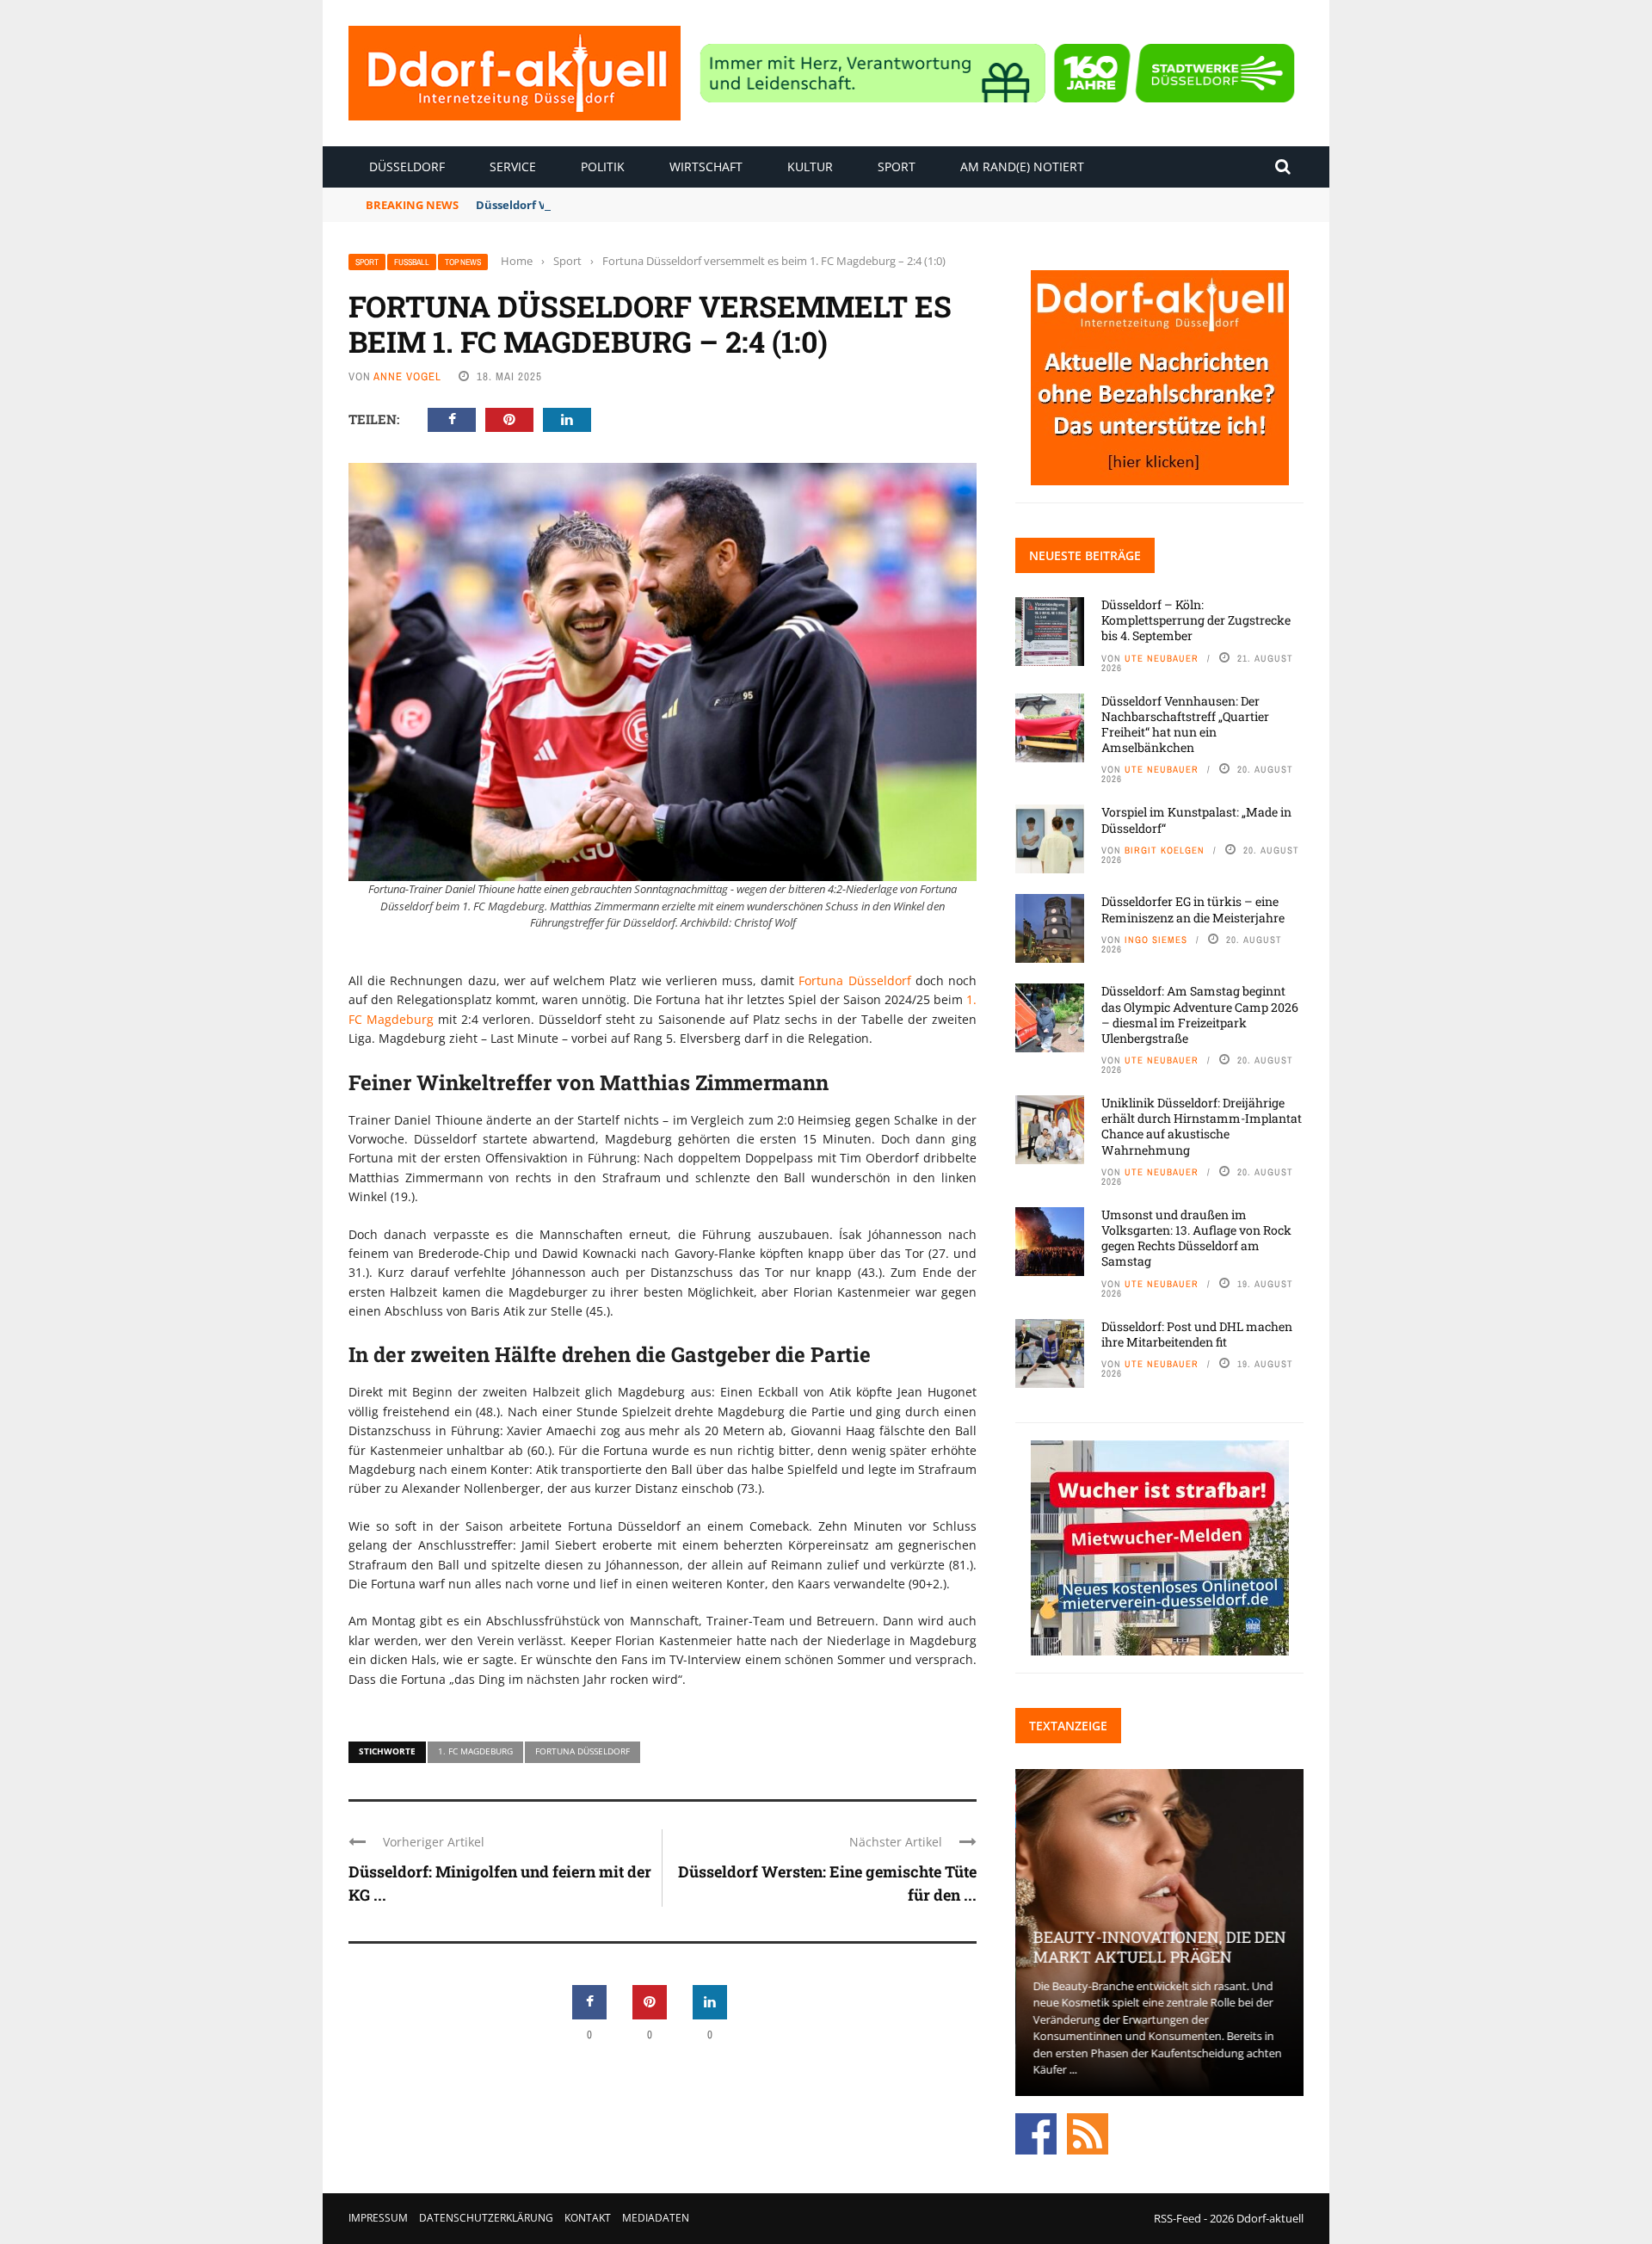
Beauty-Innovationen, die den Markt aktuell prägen (1159, 1947)
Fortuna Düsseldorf (854, 980)
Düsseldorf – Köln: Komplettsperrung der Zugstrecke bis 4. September (1196, 620)
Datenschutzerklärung (486, 2218)
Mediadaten (656, 2218)
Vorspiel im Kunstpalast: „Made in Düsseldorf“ (1196, 820)
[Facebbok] (1036, 2132)
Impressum (378, 2218)
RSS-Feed (1177, 2218)
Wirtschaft (706, 166)
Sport (897, 166)
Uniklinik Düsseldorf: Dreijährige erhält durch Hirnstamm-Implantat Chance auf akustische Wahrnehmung (1202, 1126)
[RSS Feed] (1088, 2132)
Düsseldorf (407, 166)
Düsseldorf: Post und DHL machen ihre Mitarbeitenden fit (1197, 1334)
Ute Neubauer (1162, 658)
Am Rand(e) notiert (1022, 166)
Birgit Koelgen (1165, 850)
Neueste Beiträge (1085, 555)
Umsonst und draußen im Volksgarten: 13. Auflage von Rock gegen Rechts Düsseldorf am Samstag (1196, 1238)
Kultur (810, 166)
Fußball (412, 262)
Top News (463, 262)
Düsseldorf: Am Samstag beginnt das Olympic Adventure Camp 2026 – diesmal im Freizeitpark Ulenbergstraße (1200, 1014)
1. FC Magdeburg (475, 1751)
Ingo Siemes (1156, 940)
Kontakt (588, 2218)
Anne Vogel (407, 376)
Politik (603, 166)
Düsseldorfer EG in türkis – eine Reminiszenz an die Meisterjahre (1193, 909)
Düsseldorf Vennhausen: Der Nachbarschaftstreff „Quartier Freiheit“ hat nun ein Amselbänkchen (1185, 724)
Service (513, 166)
